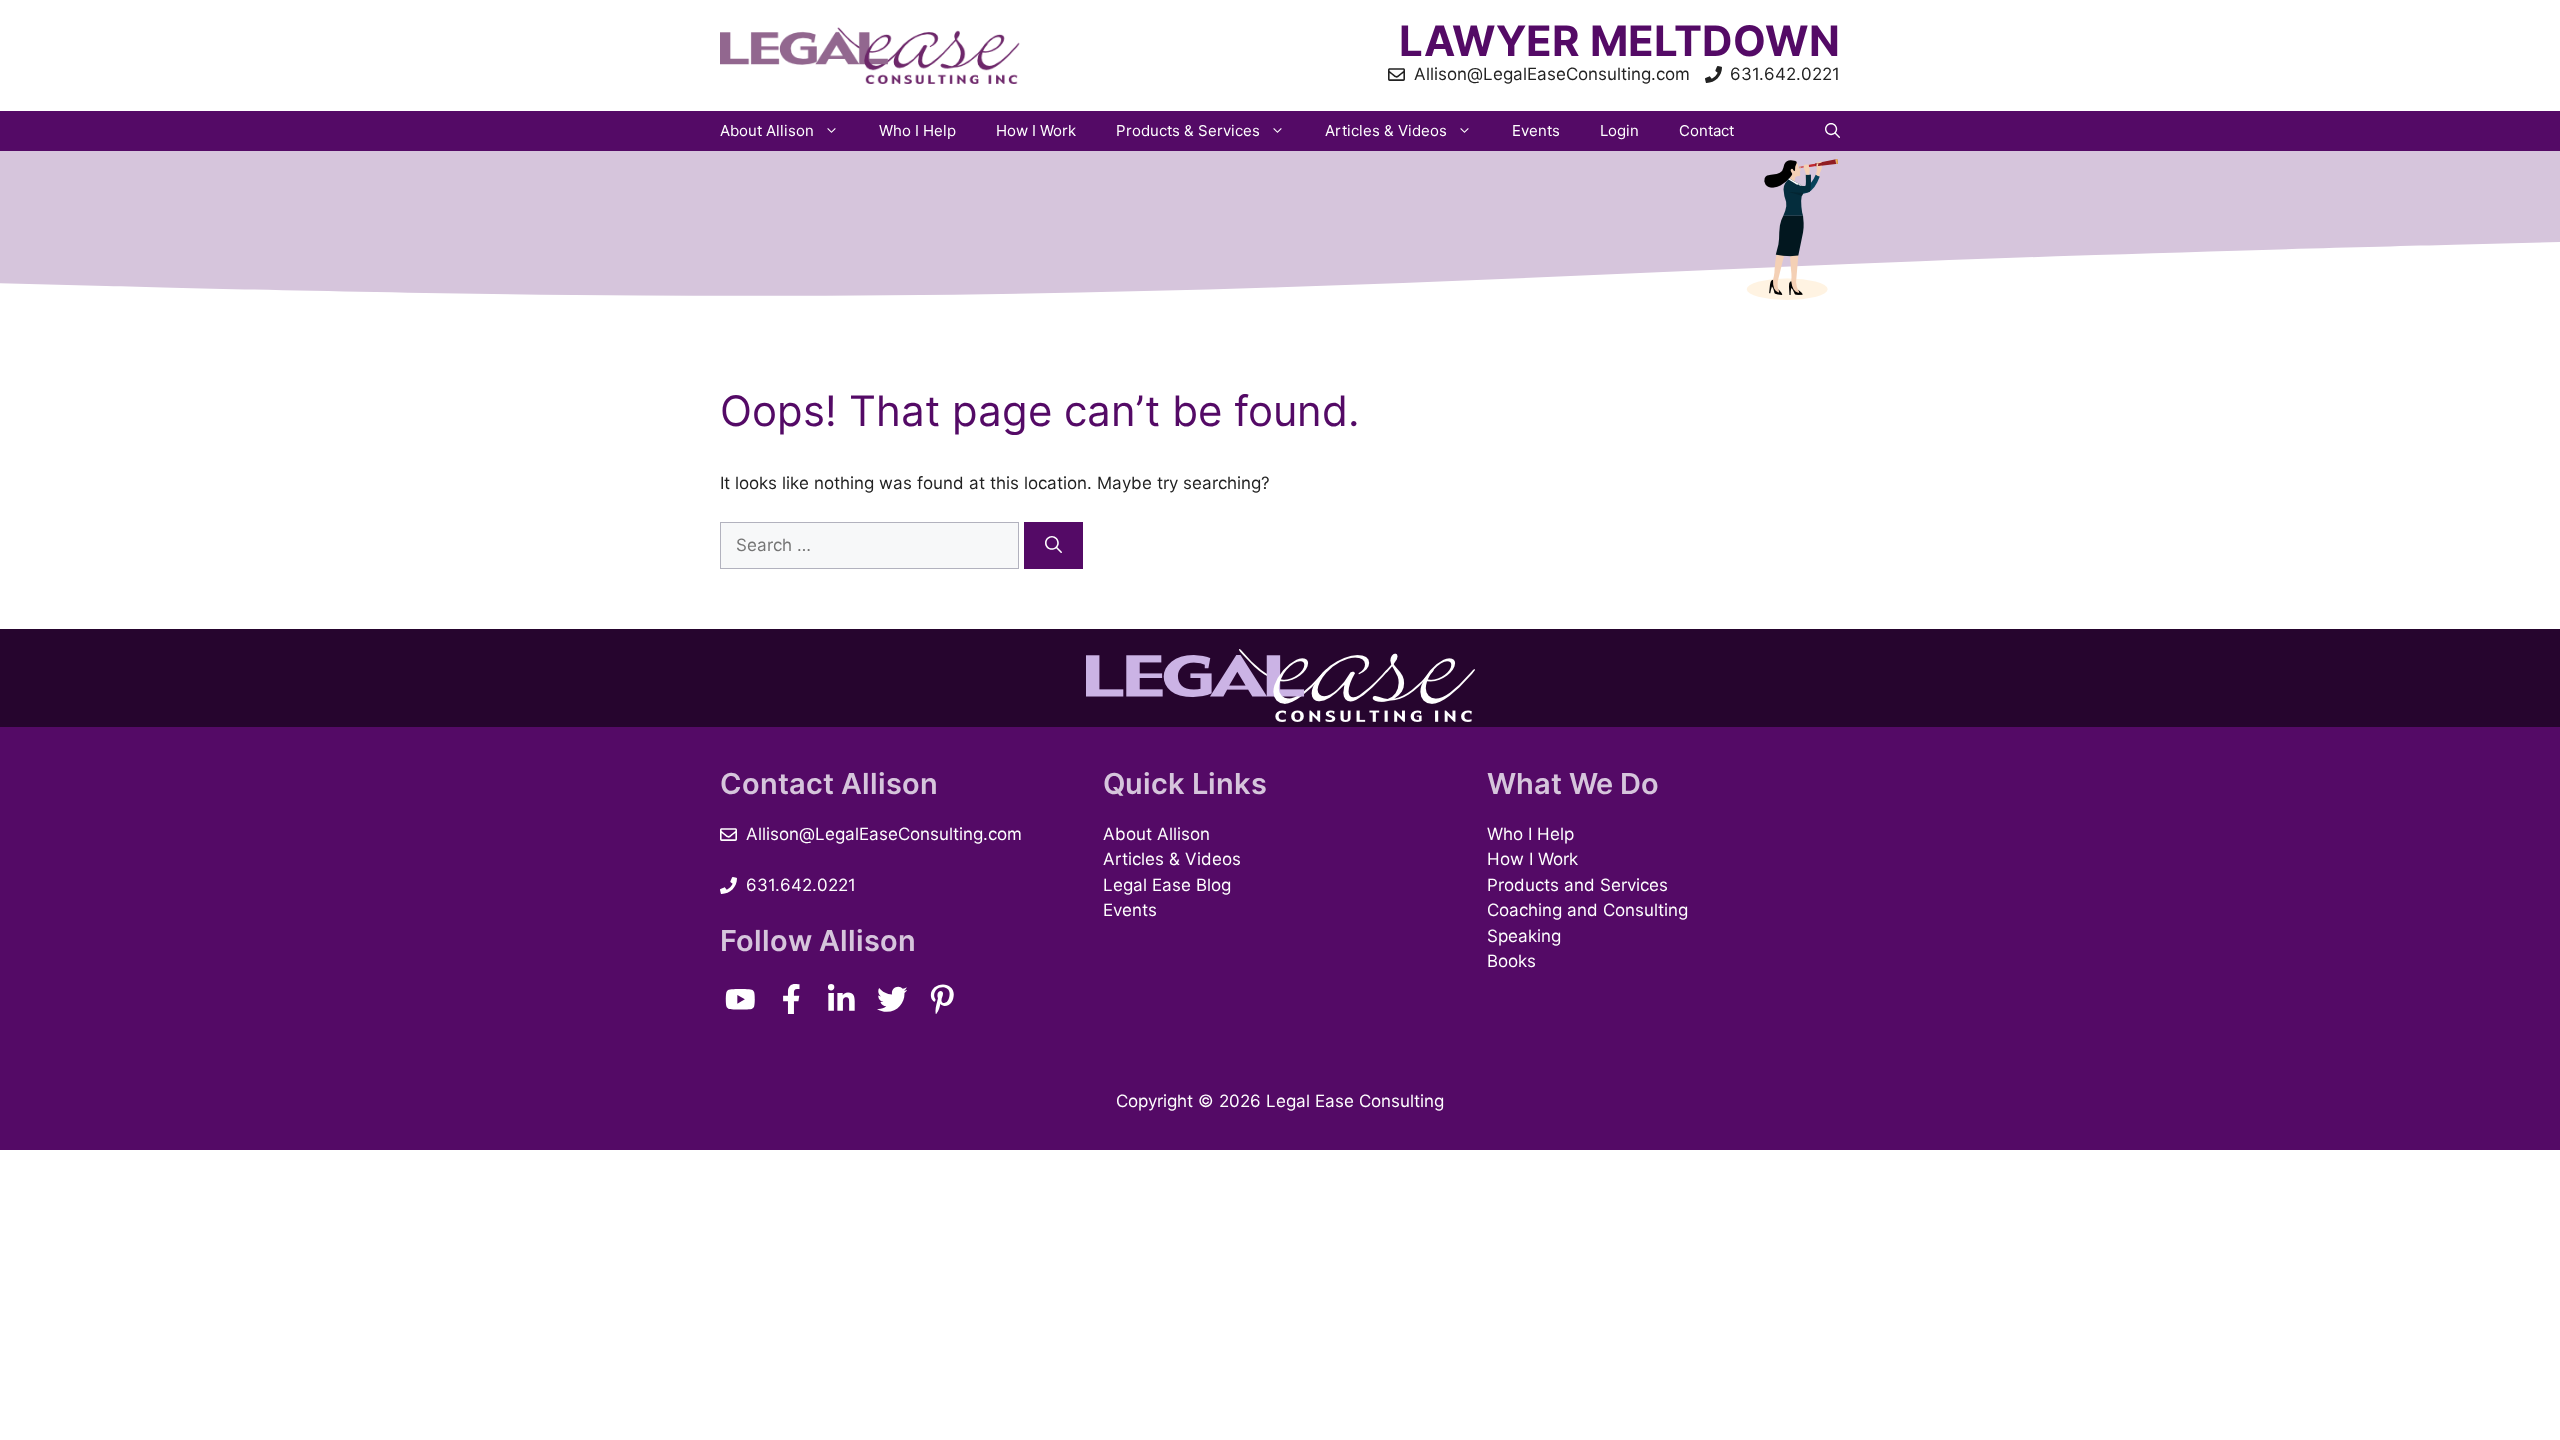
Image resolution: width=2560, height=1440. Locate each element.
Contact (1706, 130)
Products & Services (1188, 130)
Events (1536, 130)
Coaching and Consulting (1587, 910)
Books (1511, 961)
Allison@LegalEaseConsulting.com (884, 834)
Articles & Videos (1386, 130)
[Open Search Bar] (1832, 131)
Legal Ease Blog (1167, 885)
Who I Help (917, 130)
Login (1619, 130)
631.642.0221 (801, 885)
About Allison (767, 130)
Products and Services (1577, 885)
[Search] (1053, 546)
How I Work (1036, 130)
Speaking (1524, 936)
